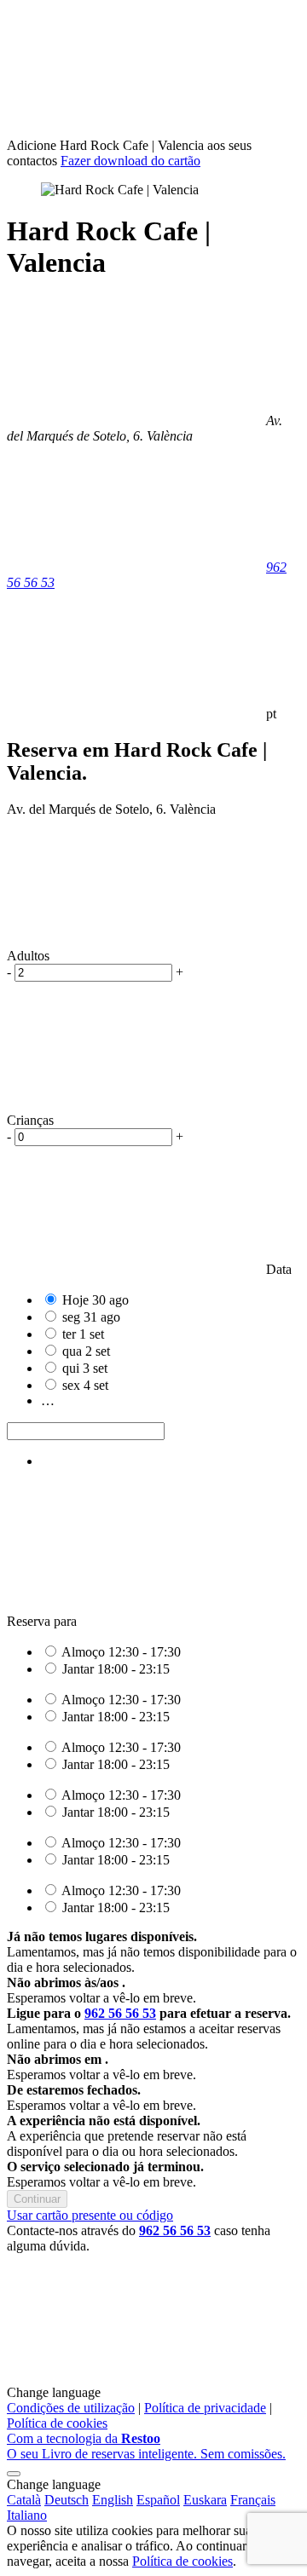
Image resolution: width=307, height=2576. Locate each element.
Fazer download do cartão (130, 161)
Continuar (37, 2199)
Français (253, 2500)
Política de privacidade (205, 2408)
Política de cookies (57, 2423)
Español (158, 2500)
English (113, 2500)
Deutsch (67, 2500)
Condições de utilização (71, 2408)
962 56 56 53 (120, 2013)
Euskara (205, 2500)
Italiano (27, 2515)
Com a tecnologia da (146, 2446)
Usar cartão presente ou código (90, 2215)
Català (24, 2500)
